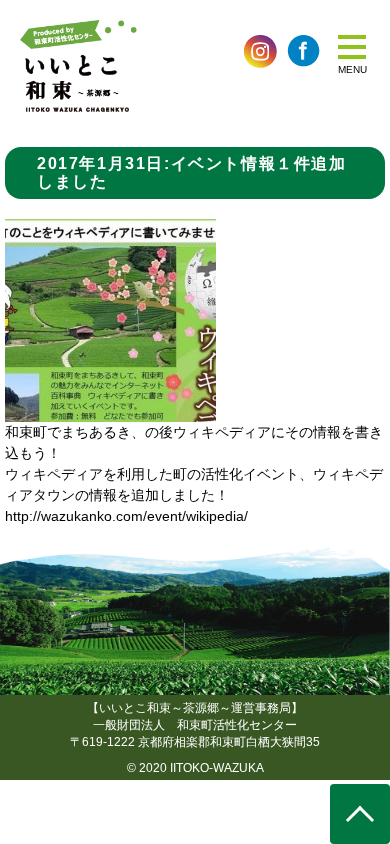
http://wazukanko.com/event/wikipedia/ (126, 516)
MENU (352, 69)
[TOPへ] (360, 814)
